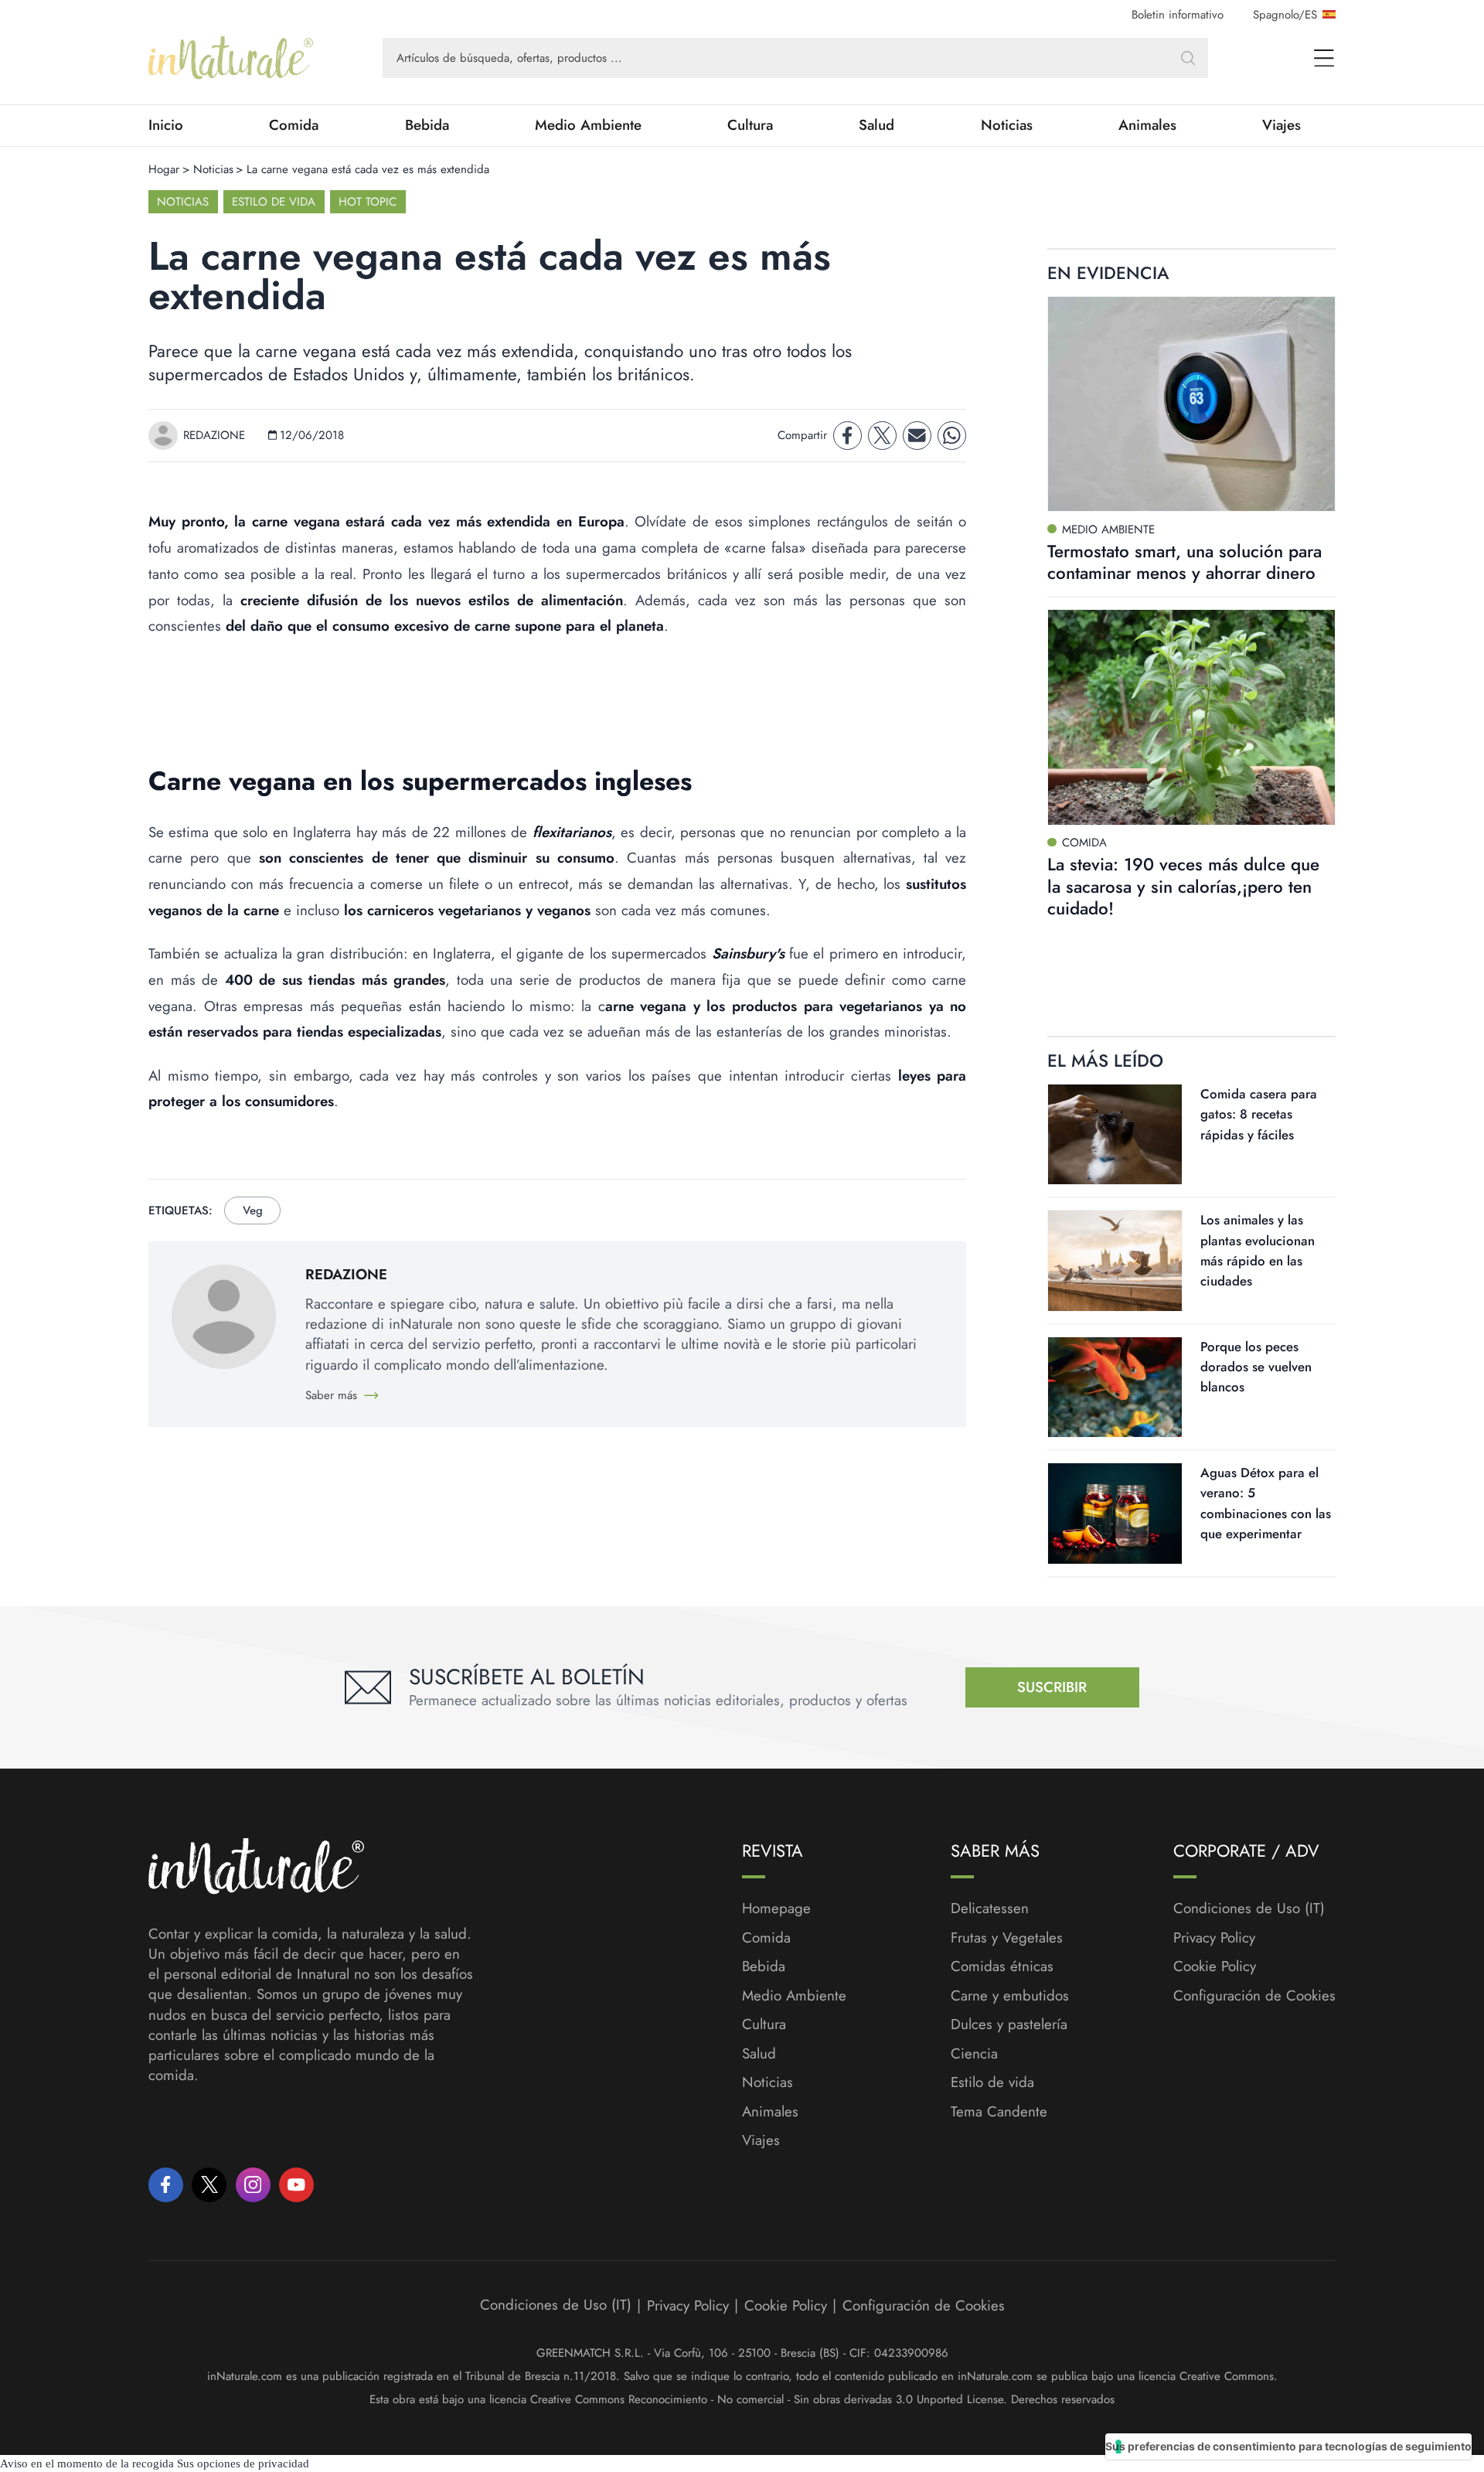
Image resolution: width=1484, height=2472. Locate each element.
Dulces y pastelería (1009, 2024)
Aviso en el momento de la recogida (87, 2463)
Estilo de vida (274, 202)
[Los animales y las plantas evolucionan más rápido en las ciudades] (1115, 1260)
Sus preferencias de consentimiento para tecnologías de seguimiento (1288, 2446)
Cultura (750, 125)
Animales (1147, 125)
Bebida (427, 125)
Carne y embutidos (1010, 1996)
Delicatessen (990, 1908)
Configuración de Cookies (1254, 1995)
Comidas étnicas (1002, 1966)
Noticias (1007, 125)
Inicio (166, 125)
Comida (294, 125)
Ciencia (974, 2054)
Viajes (1281, 125)
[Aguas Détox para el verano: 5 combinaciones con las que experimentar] (1115, 1513)
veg (253, 1210)
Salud (876, 125)
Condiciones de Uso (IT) (1249, 1908)
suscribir (1052, 1687)
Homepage (776, 1908)
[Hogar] (231, 58)
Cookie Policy (1215, 1966)
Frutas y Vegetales (1007, 1938)
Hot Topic (368, 202)
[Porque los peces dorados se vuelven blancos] (1115, 1387)
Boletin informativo (1178, 15)
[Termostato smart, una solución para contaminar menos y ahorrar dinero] (1191, 404)
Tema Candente (999, 2112)
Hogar (164, 169)
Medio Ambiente (588, 125)
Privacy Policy (1214, 1937)
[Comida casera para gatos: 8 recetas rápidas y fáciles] (1115, 1134)
